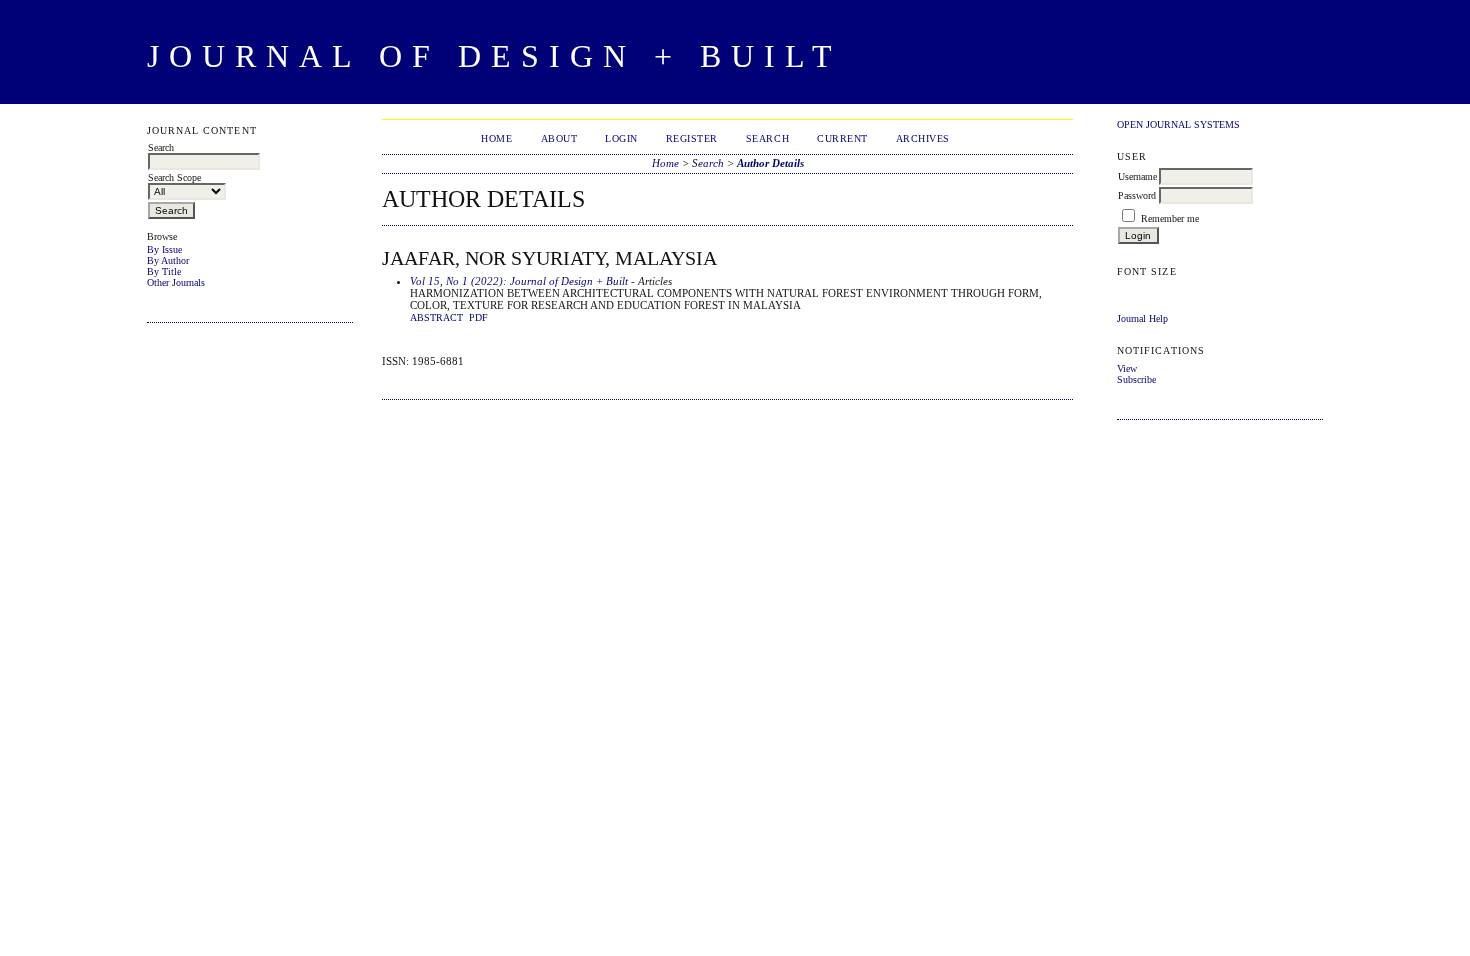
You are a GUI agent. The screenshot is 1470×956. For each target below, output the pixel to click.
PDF (478, 318)
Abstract (436, 318)
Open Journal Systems (1178, 124)
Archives (923, 138)
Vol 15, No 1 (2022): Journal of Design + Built (519, 281)
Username (1137, 176)
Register (692, 138)
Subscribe (1136, 379)
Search (767, 138)
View (1127, 368)
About (559, 138)
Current (842, 138)
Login (621, 138)
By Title (164, 271)
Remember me (1170, 218)
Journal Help (1142, 318)
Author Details (770, 163)
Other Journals (176, 282)
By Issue (164, 249)
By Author (168, 260)
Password (1137, 195)
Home (496, 138)
